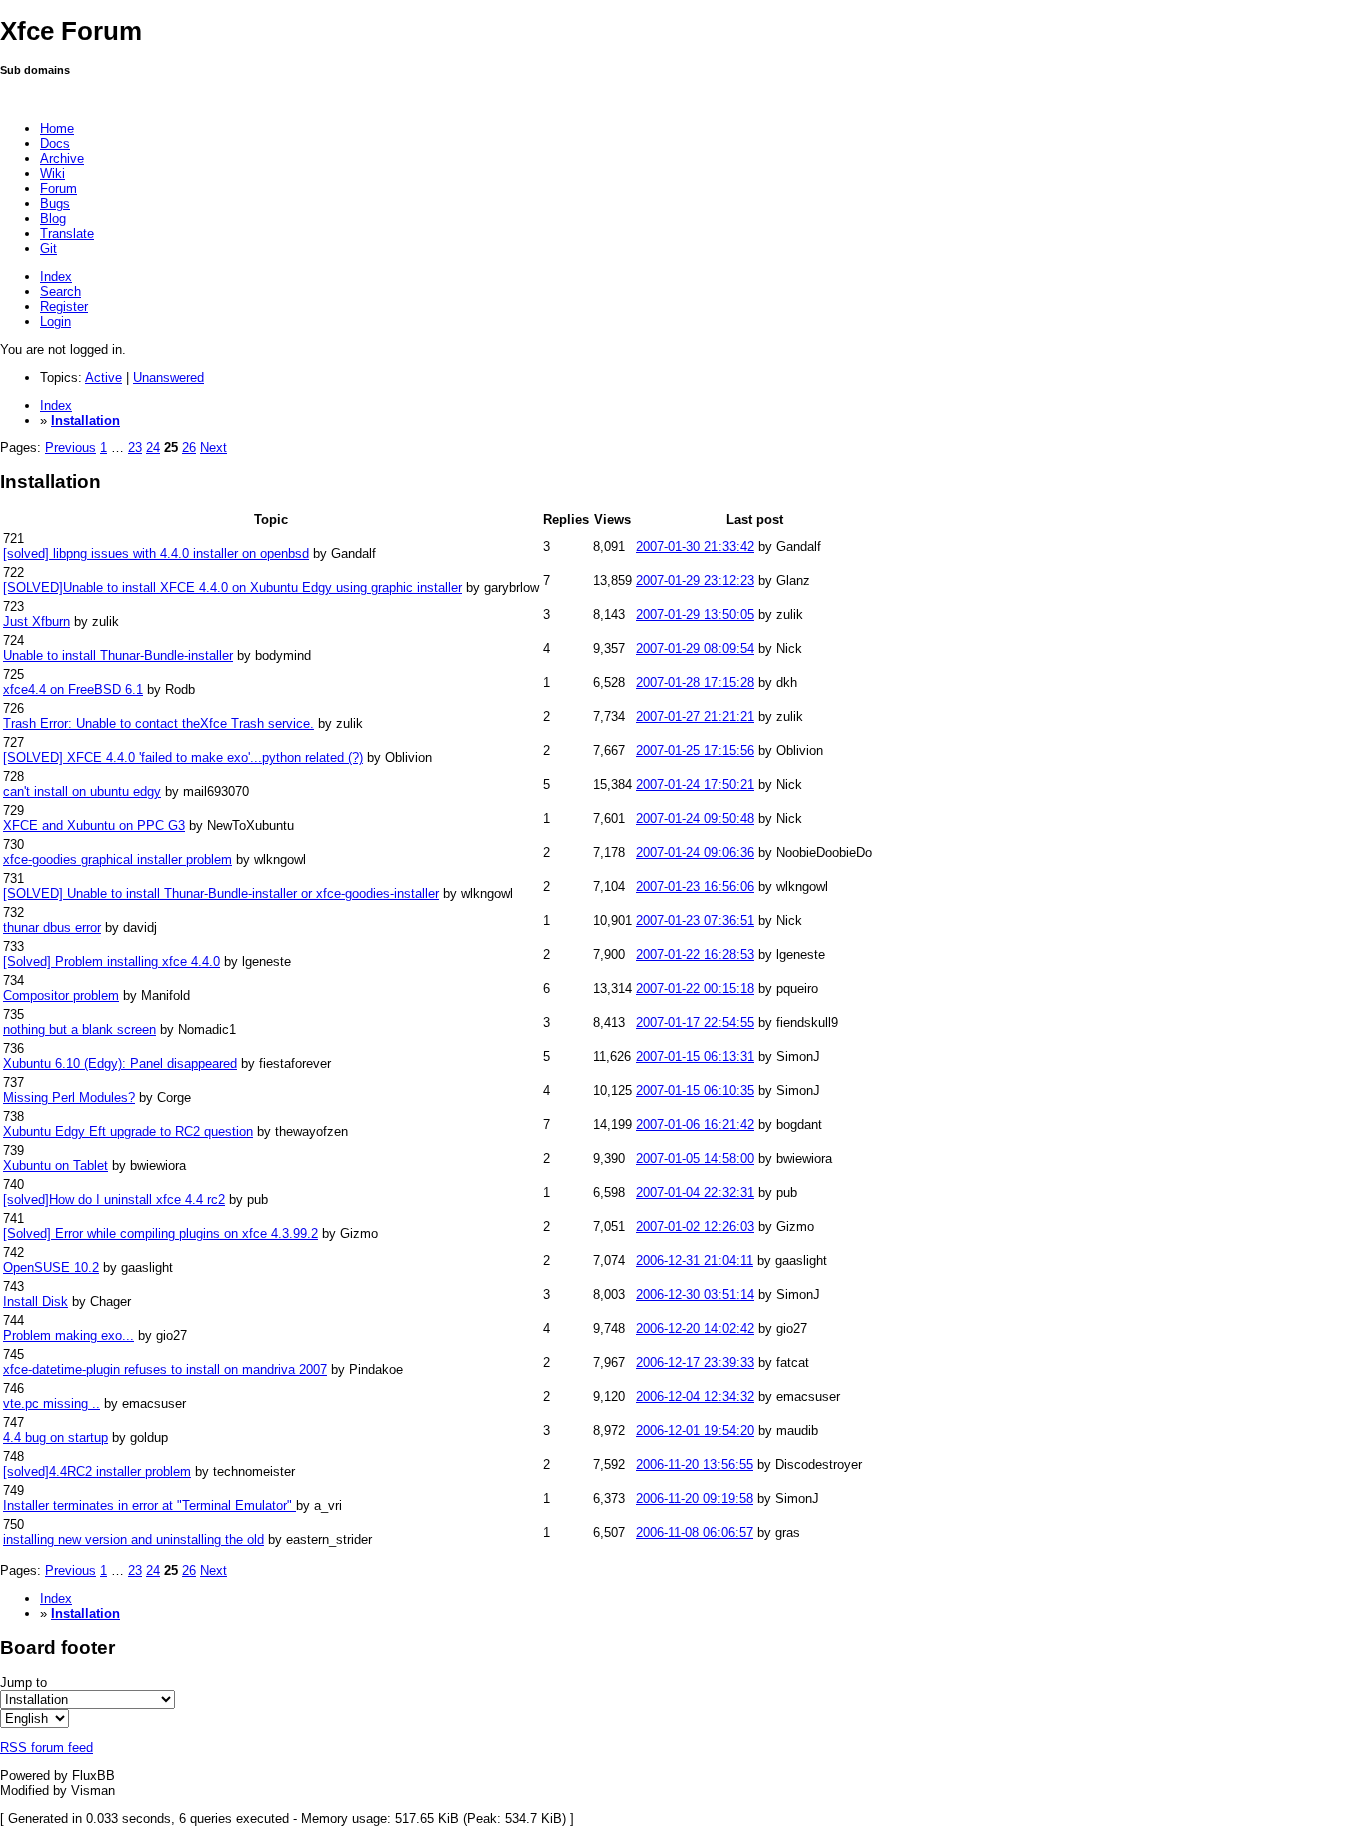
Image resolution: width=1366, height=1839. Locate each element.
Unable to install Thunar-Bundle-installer (118, 655)
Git (48, 248)
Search (60, 291)
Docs (55, 143)
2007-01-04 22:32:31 (695, 1192)
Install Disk (35, 1301)
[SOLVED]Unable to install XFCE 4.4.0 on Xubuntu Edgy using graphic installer (232, 587)
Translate (67, 233)
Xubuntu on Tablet (55, 1165)
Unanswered (168, 377)
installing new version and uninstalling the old (133, 1539)
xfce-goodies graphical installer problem (117, 859)
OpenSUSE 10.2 (51, 1267)
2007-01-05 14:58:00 (695, 1158)
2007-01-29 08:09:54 (695, 648)
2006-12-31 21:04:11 (694, 1260)
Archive (62, 158)
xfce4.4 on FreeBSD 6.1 (73, 689)
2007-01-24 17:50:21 (695, 784)
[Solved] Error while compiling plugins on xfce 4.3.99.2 (160, 1233)
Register (64, 306)
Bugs (55, 203)
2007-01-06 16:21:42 (695, 1124)
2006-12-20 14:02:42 (695, 1328)
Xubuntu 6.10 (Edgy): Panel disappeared (120, 1063)
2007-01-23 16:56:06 (695, 886)
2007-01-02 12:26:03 (695, 1226)
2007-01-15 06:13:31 (695, 1056)
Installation (85, 420)
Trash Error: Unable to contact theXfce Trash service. (158, 723)
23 (135, 447)
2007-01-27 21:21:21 (695, 716)
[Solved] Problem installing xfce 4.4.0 (111, 961)
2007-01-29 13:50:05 (695, 614)
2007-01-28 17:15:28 (695, 682)
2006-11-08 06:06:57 (694, 1532)
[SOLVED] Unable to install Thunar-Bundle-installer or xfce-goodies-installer (221, 893)
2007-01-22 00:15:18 (695, 988)
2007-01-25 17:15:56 (695, 750)
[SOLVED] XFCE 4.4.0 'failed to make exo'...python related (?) (183, 757)
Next (213, 447)
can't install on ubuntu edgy (82, 791)
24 (153, 447)
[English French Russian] (34, 1718)
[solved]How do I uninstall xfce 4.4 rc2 (114, 1199)
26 (189, 447)
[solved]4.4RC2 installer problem (97, 1471)
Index (56, 276)
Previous (70, 447)
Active (103, 377)
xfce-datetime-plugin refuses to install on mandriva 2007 (165, 1369)
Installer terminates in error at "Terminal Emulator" (149, 1505)
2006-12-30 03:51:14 (695, 1294)
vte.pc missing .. (51, 1403)
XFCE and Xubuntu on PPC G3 (94, 825)
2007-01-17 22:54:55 (695, 1022)
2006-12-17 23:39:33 (695, 1362)
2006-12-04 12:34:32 (695, 1396)
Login (55, 321)
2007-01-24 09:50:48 (695, 818)
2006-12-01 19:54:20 (695, 1430)
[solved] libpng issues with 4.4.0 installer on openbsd (156, 553)
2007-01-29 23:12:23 (695, 580)
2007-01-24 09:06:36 (695, 852)
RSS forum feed (46, 1747)
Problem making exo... (68, 1335)
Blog (53, 218)
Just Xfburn (36, 621)
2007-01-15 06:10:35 (695, 1090)
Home (57, 128)
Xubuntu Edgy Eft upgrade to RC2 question (128, 1131)
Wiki (52, 173)
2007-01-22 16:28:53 (695, 954)
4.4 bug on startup (55, 1437)
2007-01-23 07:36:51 (695, 920)
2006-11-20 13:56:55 (694, 1464)
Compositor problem (61, 995)
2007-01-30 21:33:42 (695, 546)
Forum (58, 188)
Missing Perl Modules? (69, 1097)
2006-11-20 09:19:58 (694, 1498)
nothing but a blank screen (79, 1029)
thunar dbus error (52, 927)
